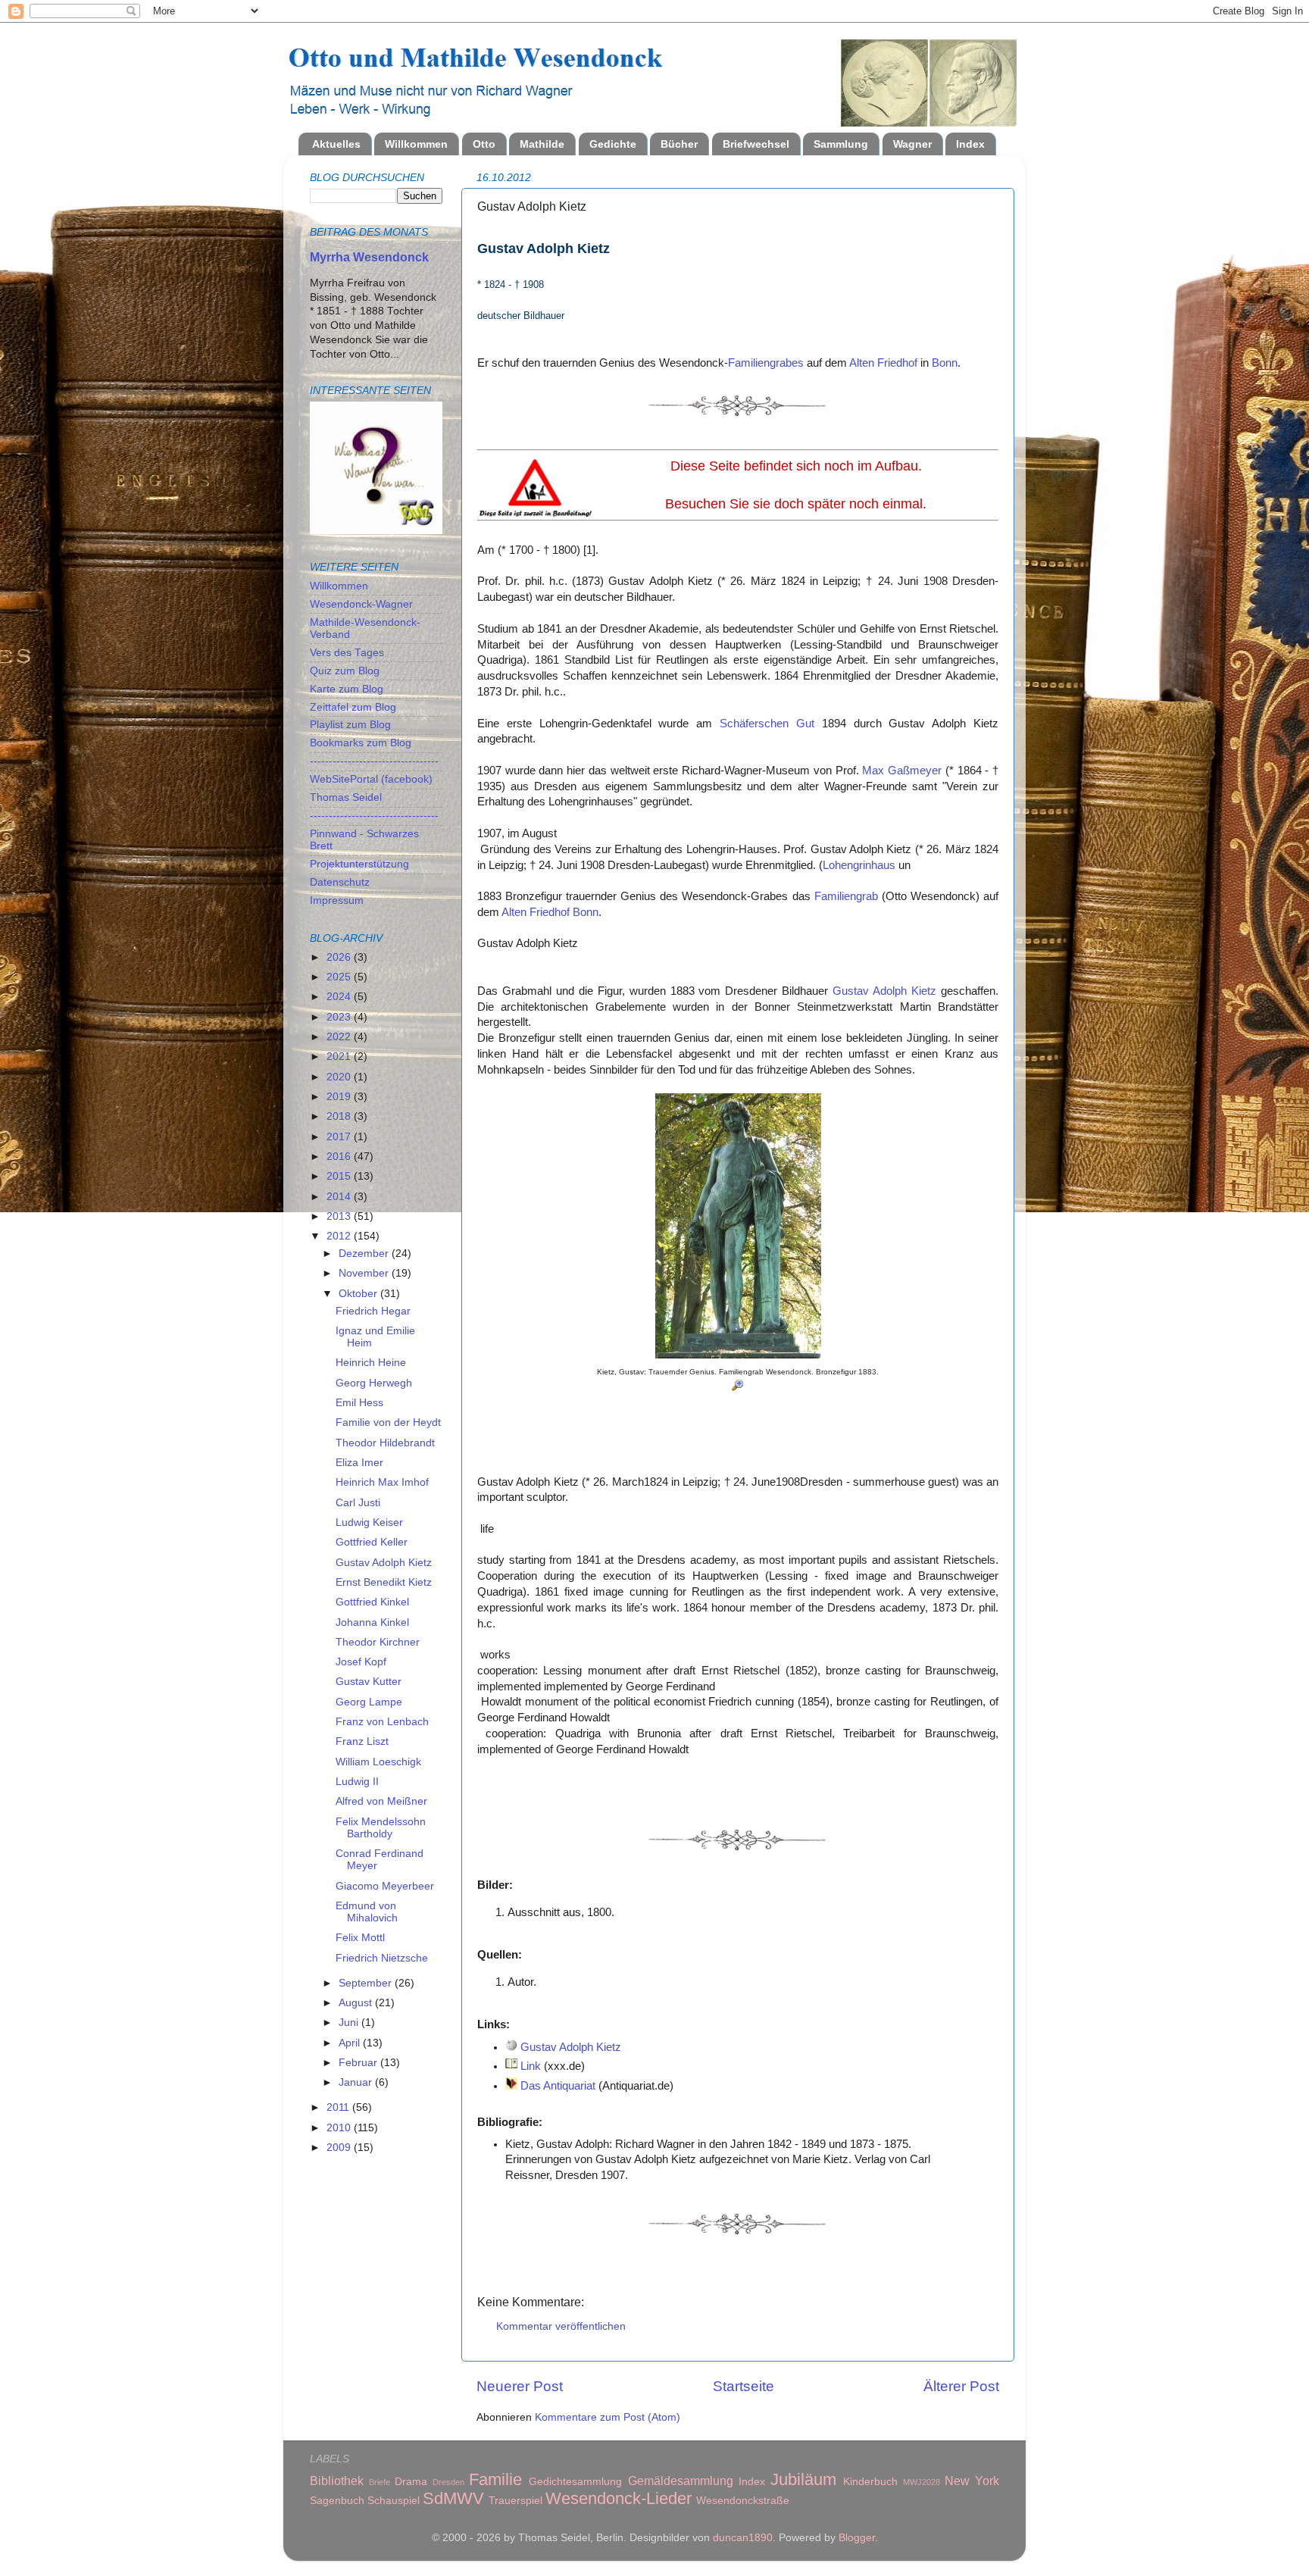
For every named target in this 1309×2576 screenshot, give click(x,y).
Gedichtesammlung (575, 2482)
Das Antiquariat (558, 2086)
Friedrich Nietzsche (382, 1958)
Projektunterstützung (359, 864)
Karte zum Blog (347, 689)
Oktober (359, 1294)
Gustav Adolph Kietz (884, 991)
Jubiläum (803, 2479)
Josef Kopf (361, 1662)
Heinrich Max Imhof (382, 1482)
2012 (340, 1236)
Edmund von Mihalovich (367, 1912)
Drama (411, 2482)
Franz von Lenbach (382, 1722)
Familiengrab (846, 896)
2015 (340, 1176)
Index (970, 144)
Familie (495, 2479)
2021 (340, 1057)
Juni (350, 2023)
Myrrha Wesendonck (369, 257)
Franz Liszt (362, 1741)
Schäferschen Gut (767, 724)
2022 (340, 1037)
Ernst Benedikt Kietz (384, 1582)
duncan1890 (743, 2538)
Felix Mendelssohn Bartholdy (381, 1828)
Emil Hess (359, 1403)
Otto (484, 144)
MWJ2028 (922, 2482)
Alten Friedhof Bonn (550, 912)
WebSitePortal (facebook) (371, 779)
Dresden (448, 2482)
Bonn (945, 363)
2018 (340, 1116)
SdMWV (453, 2498)
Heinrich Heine (371, 1363)
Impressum (337, 900)
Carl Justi (358, 1503)
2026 (340, 957)
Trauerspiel (515, 2501)
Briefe (380, 2482)
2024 (340, 997)
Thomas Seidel (346, 797)
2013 (340, 1216)
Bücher (679, 144)
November (365, 1273)
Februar (359, 2063)
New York (972, 2481)
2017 (340, 1137)
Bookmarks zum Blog (361, 743)
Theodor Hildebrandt (385, 1443)
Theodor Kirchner (378, 1642)
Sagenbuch (337, 2501)
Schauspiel (394, 2501)
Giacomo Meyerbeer (385, 1886)
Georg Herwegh (374, 1383)
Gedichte (613, 144)
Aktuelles (336, 144)
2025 (340, 977)
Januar (357, 2082)
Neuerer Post (520, 2386)
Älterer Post (961, 2386)
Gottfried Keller (372, 1542)
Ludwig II (357, 1782)
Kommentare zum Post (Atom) (608, 2417)
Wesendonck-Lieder (619, 2498)
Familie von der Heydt (388, 1422)
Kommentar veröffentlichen (561, 2326)
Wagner (912, 144)
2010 (340, 2128)
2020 (340, 1077)
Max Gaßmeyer (902, 771)
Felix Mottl (360, 1938)
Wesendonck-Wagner (361, 604)
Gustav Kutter (369, 1682)
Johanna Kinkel (372, 1623)
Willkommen (416, 144)
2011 (339, 2107)
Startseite (744, 2386)
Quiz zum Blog (345, 671)
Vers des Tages (347, 653)
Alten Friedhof (883, 363)
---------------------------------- (374, 761)
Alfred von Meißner (381, 1801)
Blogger (857, 2538)
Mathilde (542, 144)
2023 (340, 1017)
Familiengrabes (766, 363)
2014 (340, 1197)
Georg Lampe (369, 1702)
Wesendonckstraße (743, 2501)
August (357, 2003)
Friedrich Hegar (373, 1311)
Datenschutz (340, 882)
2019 (340, 1097)
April (351, 2043)
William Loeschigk (378, 1762)
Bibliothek (337, 2481)
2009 (340, 2148)
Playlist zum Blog (350, 725)
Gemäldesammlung (681, 2481)
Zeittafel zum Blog (353, 707)
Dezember (365, 1254)
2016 (340, 1157)
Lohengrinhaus (859, 865)
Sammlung (841, 144)
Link (531, 2066)
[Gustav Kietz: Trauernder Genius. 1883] (738, 1355)
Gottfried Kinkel (372, 1602)
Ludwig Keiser (369, 1522)
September (367, 1983)
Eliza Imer (359, 1463)
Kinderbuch (870, 2482)
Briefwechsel (756, 144)
